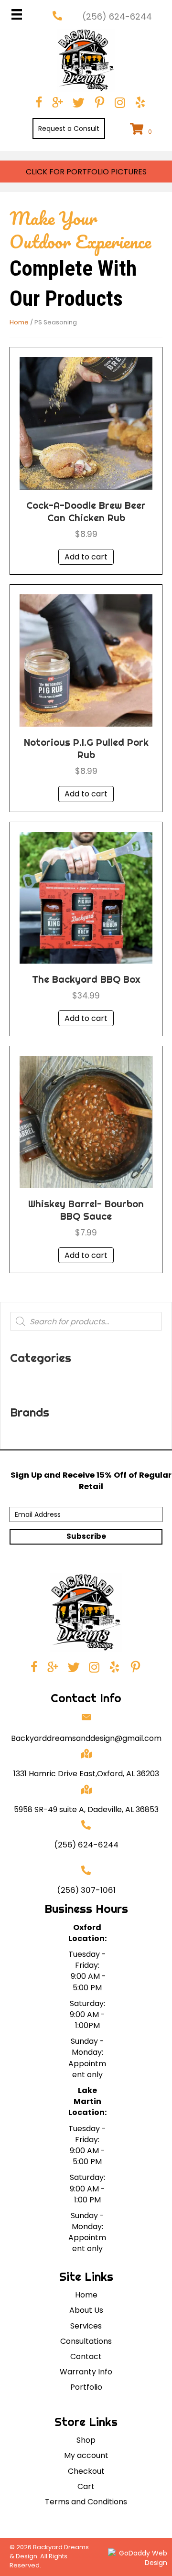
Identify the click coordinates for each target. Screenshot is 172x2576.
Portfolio (86, 2387)
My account (86, 2455)
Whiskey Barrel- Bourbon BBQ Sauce (86, 1210)
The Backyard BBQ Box (86, 979)
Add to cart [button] (86, 557)
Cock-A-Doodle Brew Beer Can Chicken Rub (86, 511)
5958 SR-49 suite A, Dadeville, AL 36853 (86, 1809)
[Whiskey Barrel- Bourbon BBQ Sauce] (86, 1122)
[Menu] (17, 14)
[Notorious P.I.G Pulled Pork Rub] (86, 660)
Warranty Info (86, 2372)
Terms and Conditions (86, 2502)
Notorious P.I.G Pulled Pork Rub (86, 748)
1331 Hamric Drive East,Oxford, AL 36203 (86, 1774)
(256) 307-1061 (86, 1890)
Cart (86, 2486)
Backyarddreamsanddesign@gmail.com (86, 1738)
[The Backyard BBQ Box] (86, 897)
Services (86, 2326)
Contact (86, 2356)
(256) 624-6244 (86, 1845)
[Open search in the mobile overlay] (86, 1321)
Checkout (86, 2471)
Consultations (86, 2341)
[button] (69, 129)
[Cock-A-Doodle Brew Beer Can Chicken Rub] (86, 423)
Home (19, 322)
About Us (86, 2310)
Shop (86, 2440)
